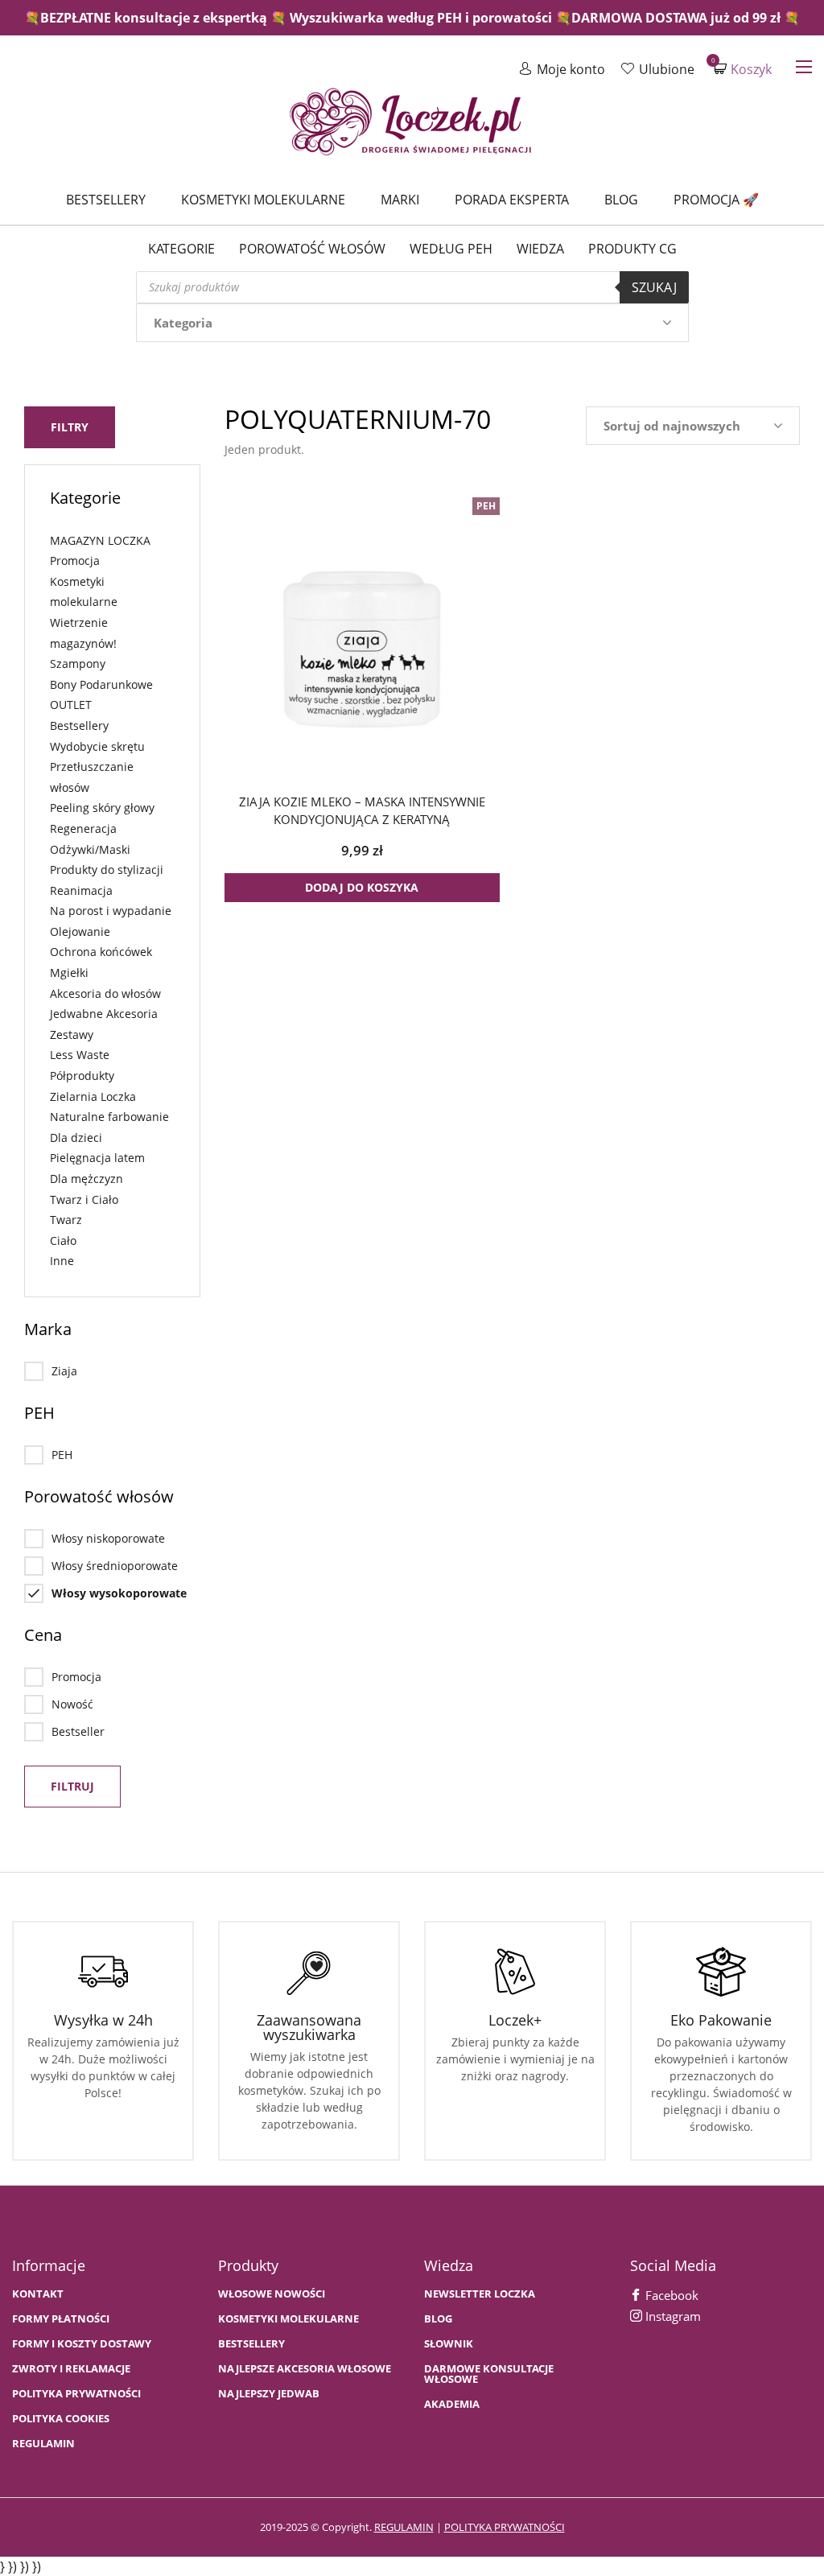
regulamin (404, 2527)
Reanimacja (81, 890)
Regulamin (43, 2444)
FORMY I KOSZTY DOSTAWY (82, 2344)
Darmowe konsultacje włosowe (489, 2374)
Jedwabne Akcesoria (104, 1014)
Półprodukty (82, 1076)
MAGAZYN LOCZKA (100, 540)
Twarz (66, 1220)
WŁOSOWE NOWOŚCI (272, 2294)
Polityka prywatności (76, 2394)
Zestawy (72, 1035)
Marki (400, 200)
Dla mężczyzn (87, 1179)
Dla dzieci (76, 1138)
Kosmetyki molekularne (263, 200)
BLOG (438, 2319)
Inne (62, 1261)
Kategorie (181, 249)
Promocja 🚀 (716, 200)
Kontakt (38, 2294)
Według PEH (451, 249)
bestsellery (251, 2344)
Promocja (75, 561)
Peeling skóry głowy (102, 808)
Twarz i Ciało (84, 1199)
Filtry (70, 427)
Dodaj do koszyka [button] (362, 887)
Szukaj (654, 287)
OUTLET (71, 705)
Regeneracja (83, 828)
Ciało (63, 1241)
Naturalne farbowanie (109, 1117)
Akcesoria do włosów (105, 993)
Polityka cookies (61, 2419)
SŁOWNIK (449, 2344)
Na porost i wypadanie (111, 911)
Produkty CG (632, 249)
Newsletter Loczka (480, 2294)
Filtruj (72, 1786)
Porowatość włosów (312, 249)
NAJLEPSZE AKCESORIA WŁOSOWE (305, 2369)
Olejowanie (80, 931)
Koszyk (743, 69)
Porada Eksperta (512, 200)
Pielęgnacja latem (97, 1158)
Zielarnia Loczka (93, 1096)
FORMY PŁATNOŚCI (61, 2319)
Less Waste (80, 1055)
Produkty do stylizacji (107, 870)
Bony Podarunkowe (101, 684)
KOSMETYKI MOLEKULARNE (288, 2319)
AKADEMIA (452, 2404)
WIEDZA (540, 249)
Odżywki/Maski (90, 849)
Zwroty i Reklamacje (71, 2369)
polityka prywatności (505, 2527)
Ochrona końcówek (101, 952)
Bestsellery (106, 200)
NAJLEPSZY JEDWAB (269, 2394)
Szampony (78, 664)
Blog (621, 200)
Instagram (672, 2316)
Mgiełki (69, 973)
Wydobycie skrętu (97, 746)
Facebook (670, 2295)
